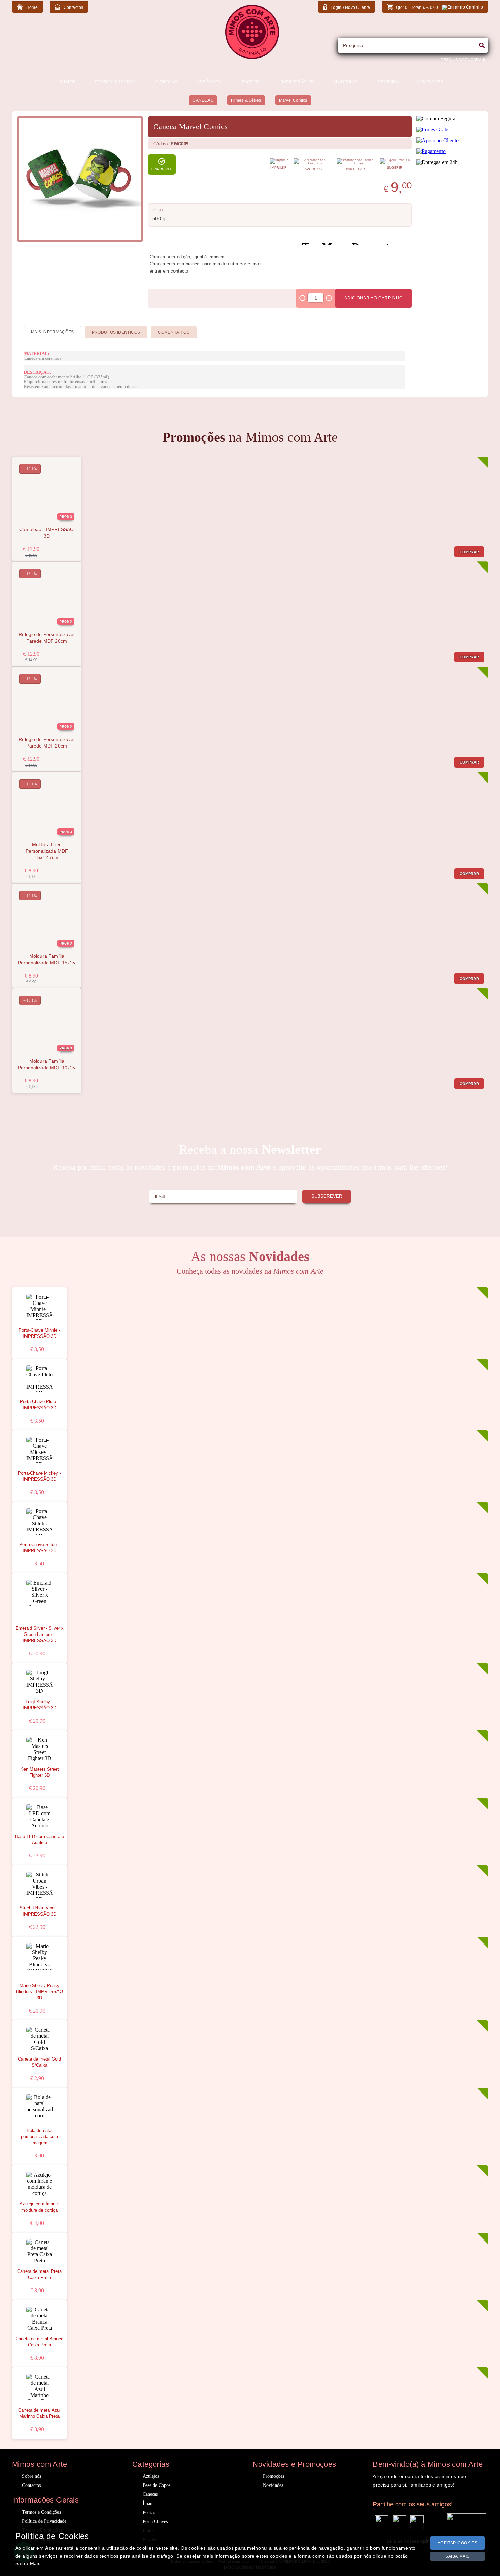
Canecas (150, 2494)
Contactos (31, 2485)
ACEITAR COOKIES (458, 2543)
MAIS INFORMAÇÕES (53, 332)
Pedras (149, 2513)
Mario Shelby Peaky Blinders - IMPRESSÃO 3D (39, 1992)
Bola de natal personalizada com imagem (40, 2137)
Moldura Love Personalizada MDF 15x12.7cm (47, 851)
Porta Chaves (155, 2521)
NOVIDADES (430, 82)
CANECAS (203, 100)
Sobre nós (32, 2476)
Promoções (273, 2476)
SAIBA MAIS (457, 2556)
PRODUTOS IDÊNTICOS (116, 332)
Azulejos (151, 2476)
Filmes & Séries (246, 100)
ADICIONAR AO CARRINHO (373, 298)
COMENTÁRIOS (174, 332)
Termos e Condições (41, 2512)
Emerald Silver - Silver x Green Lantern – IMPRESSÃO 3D (40, 1635)
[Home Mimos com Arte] (252, 57)
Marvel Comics (293, 100)
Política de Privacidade (44, 2521)
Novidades (273, 2485)
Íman (147, 2503)
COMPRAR (469, 552)
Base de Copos (156, 2485)
